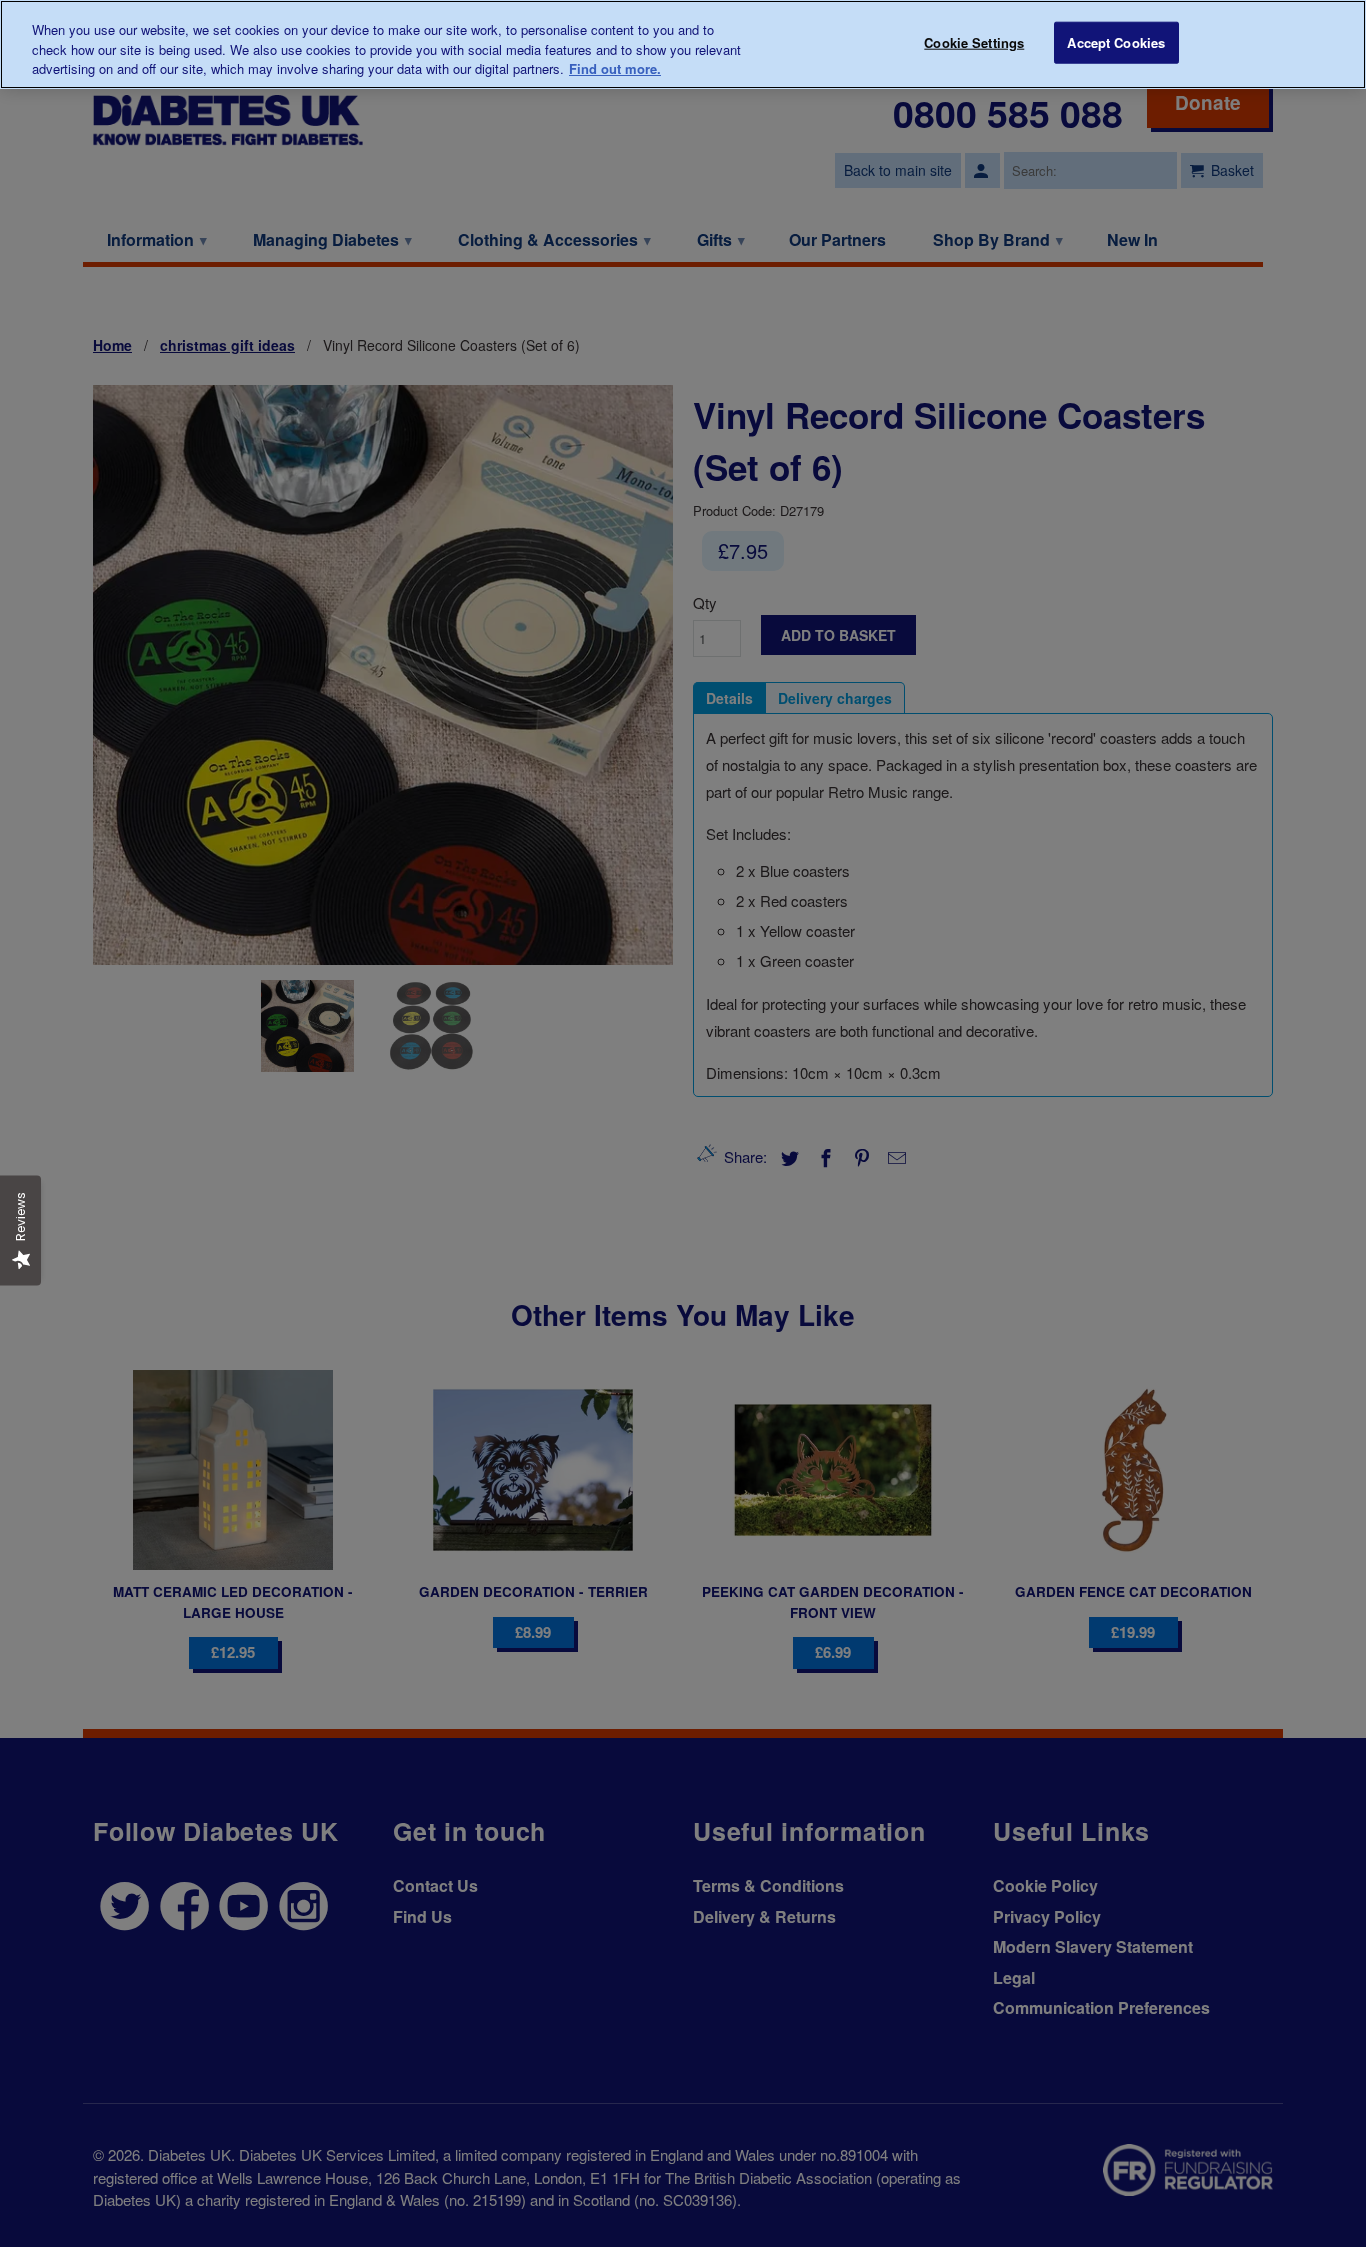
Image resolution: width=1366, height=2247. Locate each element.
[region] (683, 44)
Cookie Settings (974, 42)
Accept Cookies (1116, 42)
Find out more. (615, 68)
